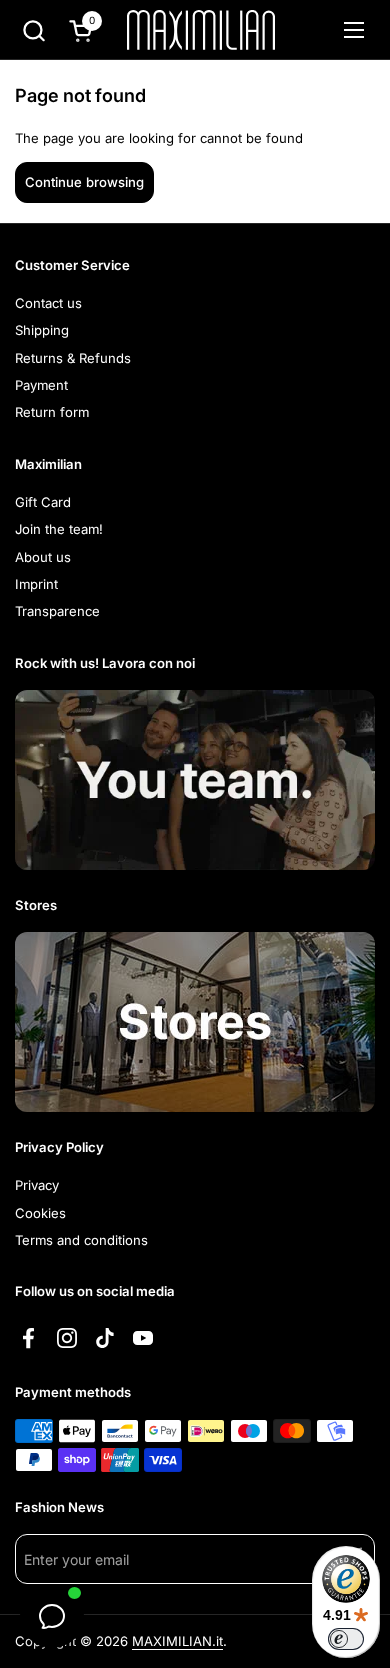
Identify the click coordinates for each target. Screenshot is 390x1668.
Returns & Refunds (73, 358)
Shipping (42, 330)
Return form (52, 412)
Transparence (57, 611)
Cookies (40, 1213)
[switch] (346, 1639)
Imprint (36, 584)
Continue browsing (84, 182)
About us (43, 557)
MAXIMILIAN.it (177, 1641)
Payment (41, 385)
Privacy (37, 1185)
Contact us (48, 303)
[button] (33, 30)
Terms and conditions (81, 1240)
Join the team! (59, 529)
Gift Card (43, 502)
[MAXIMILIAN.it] (201, 30)
